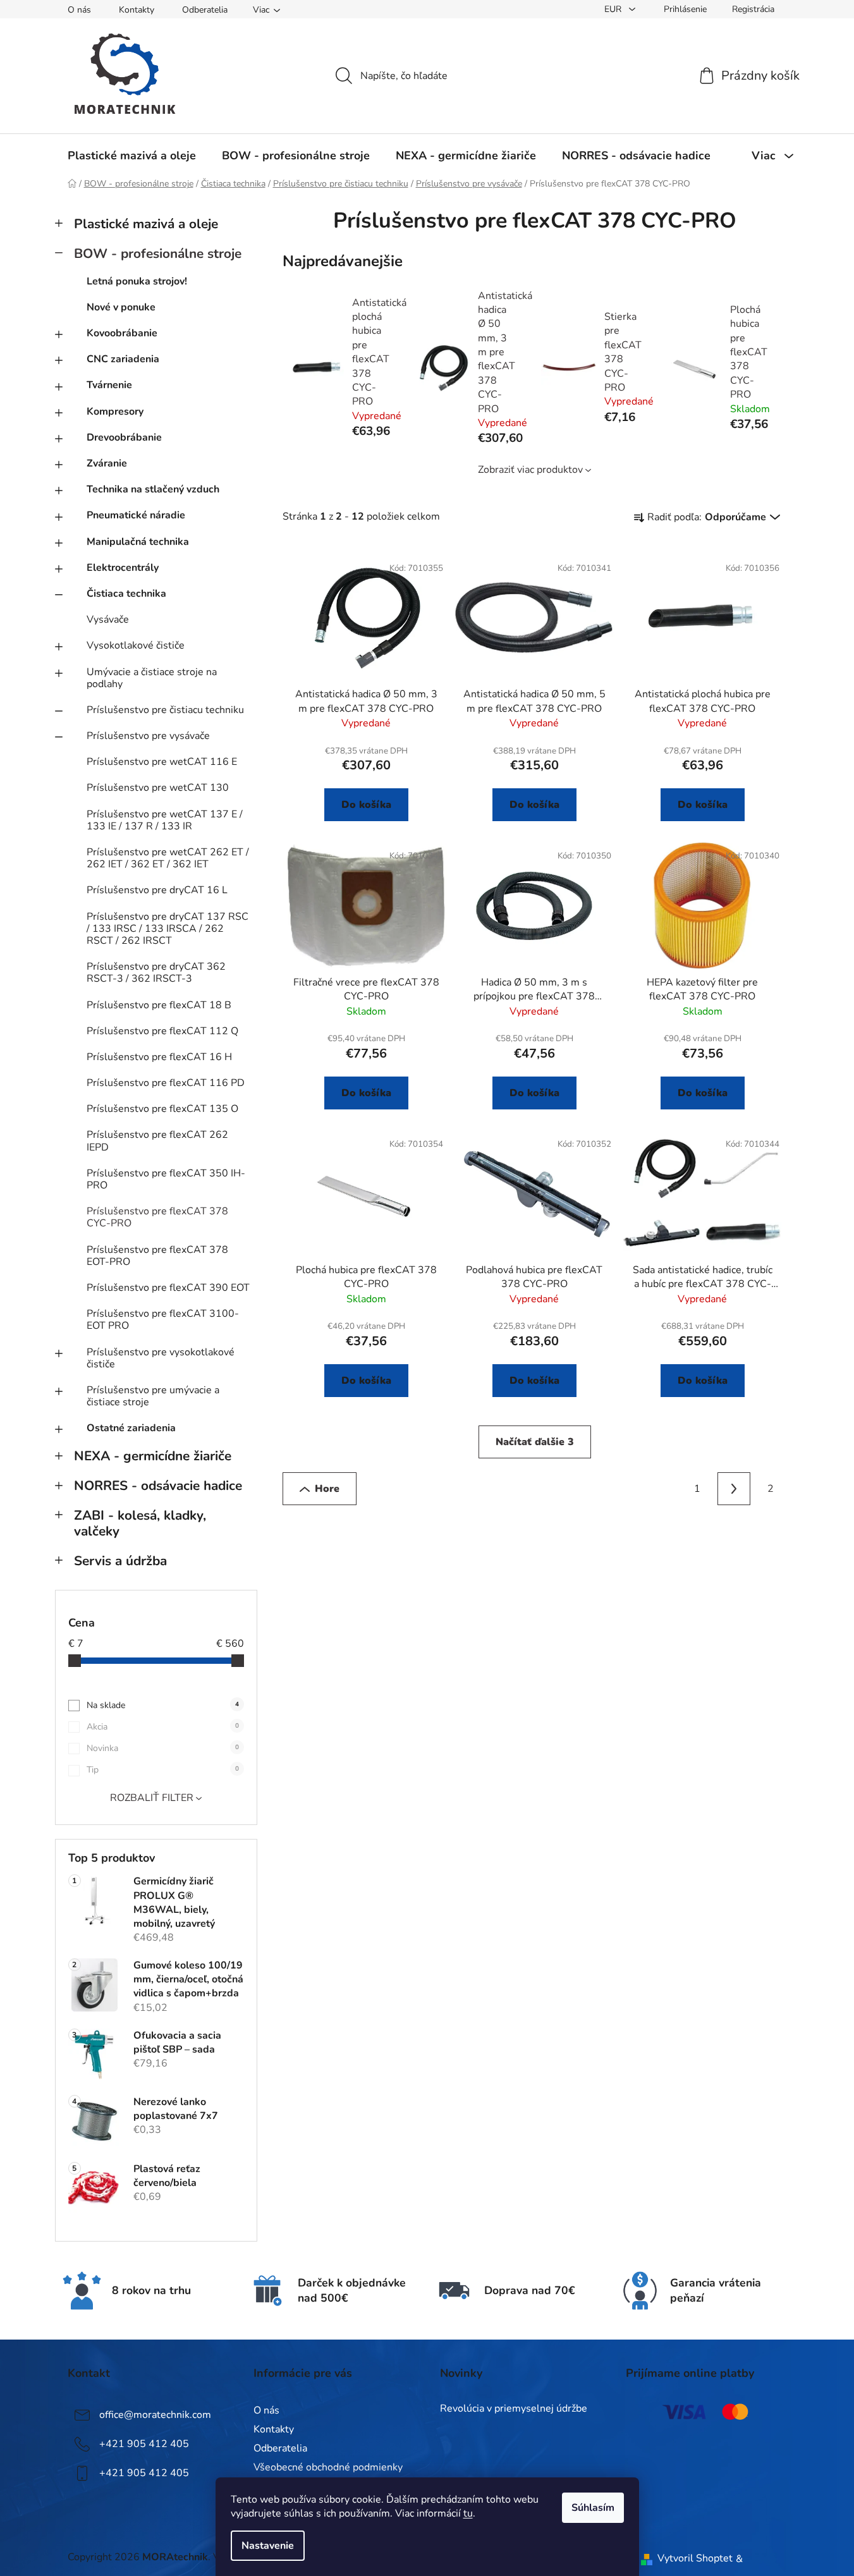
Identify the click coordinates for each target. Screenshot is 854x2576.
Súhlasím (593, 2508)
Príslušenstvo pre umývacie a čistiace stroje (153, 1396)
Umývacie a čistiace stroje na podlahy (152, 678)
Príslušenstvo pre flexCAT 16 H (159, 1057)
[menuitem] (132, 156)
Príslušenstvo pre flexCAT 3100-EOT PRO (163, 1320)
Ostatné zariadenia (131, 1428)
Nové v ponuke (121, 307)
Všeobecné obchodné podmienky (328, 2467)
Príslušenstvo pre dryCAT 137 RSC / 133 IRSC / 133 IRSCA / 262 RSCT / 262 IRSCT (168, 929)
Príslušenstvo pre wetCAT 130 (158, 788)
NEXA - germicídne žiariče (153, 1456)
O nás (79, 10)
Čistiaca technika (126, 594)
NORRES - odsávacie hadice (158, 1486)
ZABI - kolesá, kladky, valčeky (140, 1523)
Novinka (163, 1748)
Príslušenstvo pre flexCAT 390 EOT (168, 1288)
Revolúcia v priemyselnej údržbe (514, 2409)
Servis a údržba (120, 1561)
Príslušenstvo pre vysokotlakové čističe (161, 1358)
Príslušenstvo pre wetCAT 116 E (162, 762)
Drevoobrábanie (124, 437)
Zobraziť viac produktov (530, 470)
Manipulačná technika (138, 542)
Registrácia (753, 9)
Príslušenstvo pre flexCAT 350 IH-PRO (166, 1179)
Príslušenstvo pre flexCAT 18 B (159, 1005)
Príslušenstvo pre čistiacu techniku (165, 710)
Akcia (163, 1727)
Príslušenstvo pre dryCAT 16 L (157, 890)
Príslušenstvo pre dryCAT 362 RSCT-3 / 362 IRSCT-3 (156, 973)
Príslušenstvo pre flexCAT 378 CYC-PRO (157, 1217)
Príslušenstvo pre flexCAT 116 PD (166, 1083)
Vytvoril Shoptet (695, 2558)
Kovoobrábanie (122, 333)
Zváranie (107, 463)
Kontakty (137, 10)
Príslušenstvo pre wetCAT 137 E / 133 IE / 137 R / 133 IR (165, 820)
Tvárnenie (109, 385)
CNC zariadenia (123, 359)
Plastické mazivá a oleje (146, 224)
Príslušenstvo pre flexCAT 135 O (162, 1109)
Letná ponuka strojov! (137, 281)
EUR (614, 9)
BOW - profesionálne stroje (158, 253)
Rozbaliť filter (152, 1798)
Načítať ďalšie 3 (535, 1442)
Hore (327, 1489)
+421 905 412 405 (144, 2444)
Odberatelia (205, 10)
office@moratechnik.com (155, 2415)
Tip (163, 1770)
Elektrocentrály (123, 568)
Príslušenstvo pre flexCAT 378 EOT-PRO (157, 1256)
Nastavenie (268, 2546)
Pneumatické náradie (136, 515)
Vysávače (108, 620)
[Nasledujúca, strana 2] (734, 1489)
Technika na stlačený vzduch (153, 489)
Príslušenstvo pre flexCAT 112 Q (162, 1031)
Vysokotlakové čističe (136, 645)
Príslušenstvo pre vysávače (148, 736)
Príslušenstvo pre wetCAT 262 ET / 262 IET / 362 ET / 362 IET (168, 858)
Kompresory (115, 412)
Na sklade (163, 1705)
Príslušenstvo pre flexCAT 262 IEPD (157, 1141)
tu (468, 2513)
